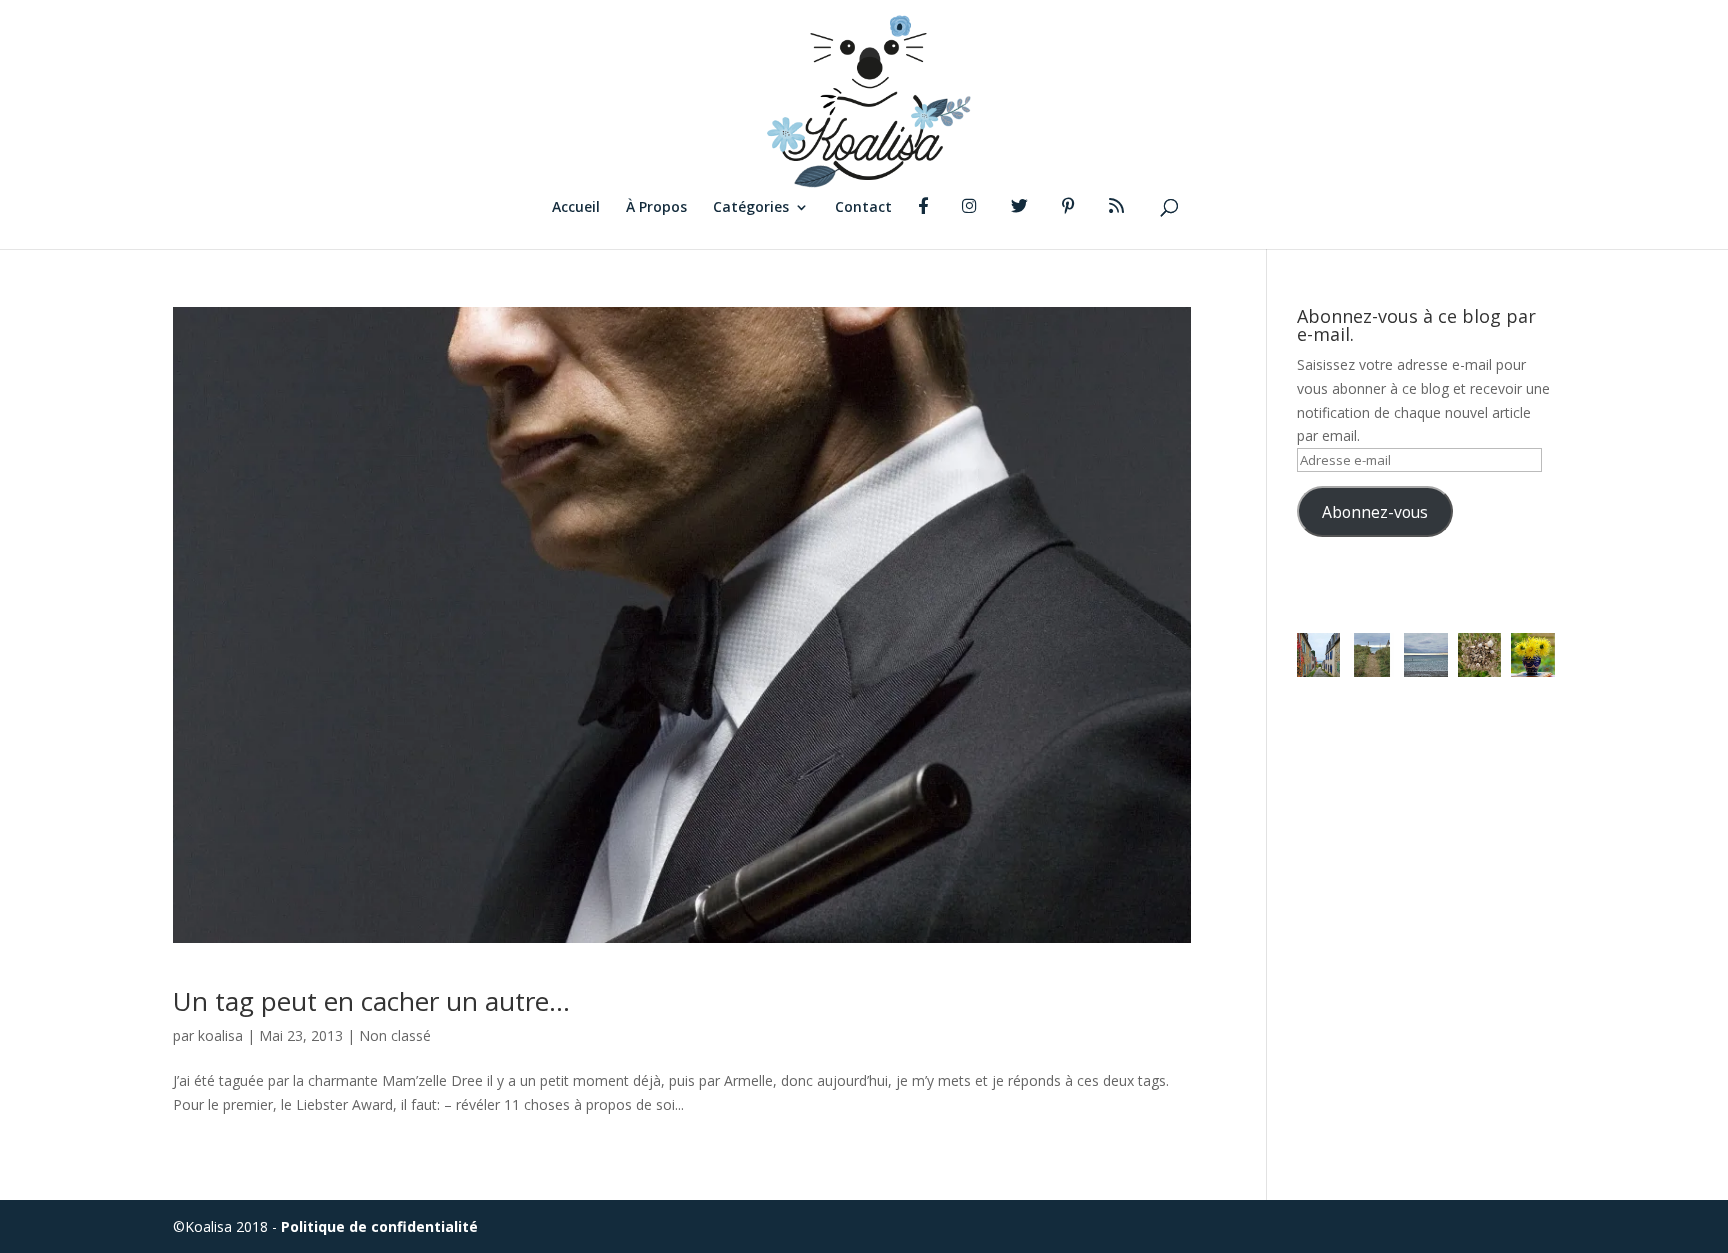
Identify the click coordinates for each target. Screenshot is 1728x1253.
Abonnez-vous (1375, 512)
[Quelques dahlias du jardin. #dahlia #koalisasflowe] (1533, 655)
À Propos (656, 208)
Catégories (751, 208)
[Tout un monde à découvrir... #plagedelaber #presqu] (1480, 655)
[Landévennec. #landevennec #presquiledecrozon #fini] (1319, 655)
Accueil (576, 208)
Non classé (395, 1035)
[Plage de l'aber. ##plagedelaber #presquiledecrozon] (1372, 655)
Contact (863, 208)
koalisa (220, 1035)
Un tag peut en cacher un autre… (371, 1001)
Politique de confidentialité (379, 1226)
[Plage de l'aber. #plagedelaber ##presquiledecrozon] (1426, 655)
